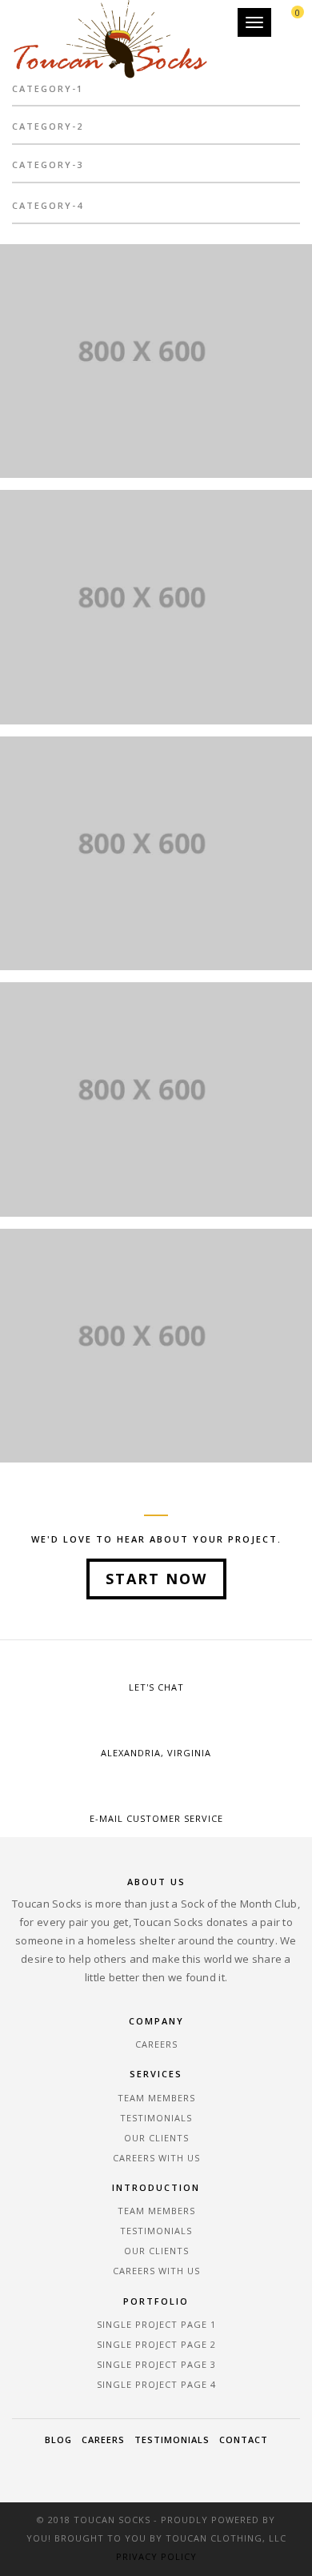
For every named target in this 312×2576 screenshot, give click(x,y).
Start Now (156, 1579)
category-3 (48, 165)
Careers (156, 2044)
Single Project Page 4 (156, 2384)
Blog (58, 2440)
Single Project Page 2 (156, 2344)
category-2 (48, 126)
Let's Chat (156, 1687)
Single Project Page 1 (156, 2324)
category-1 (48, 88)
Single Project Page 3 (156, 2364)
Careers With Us (156, 2158)
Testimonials (156, 2118)
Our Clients (156, 2138)
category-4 (48, 205)
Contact (244, 2440)
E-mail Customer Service (156, 1818)
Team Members (156, 2098)
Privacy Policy (156, 2556)
